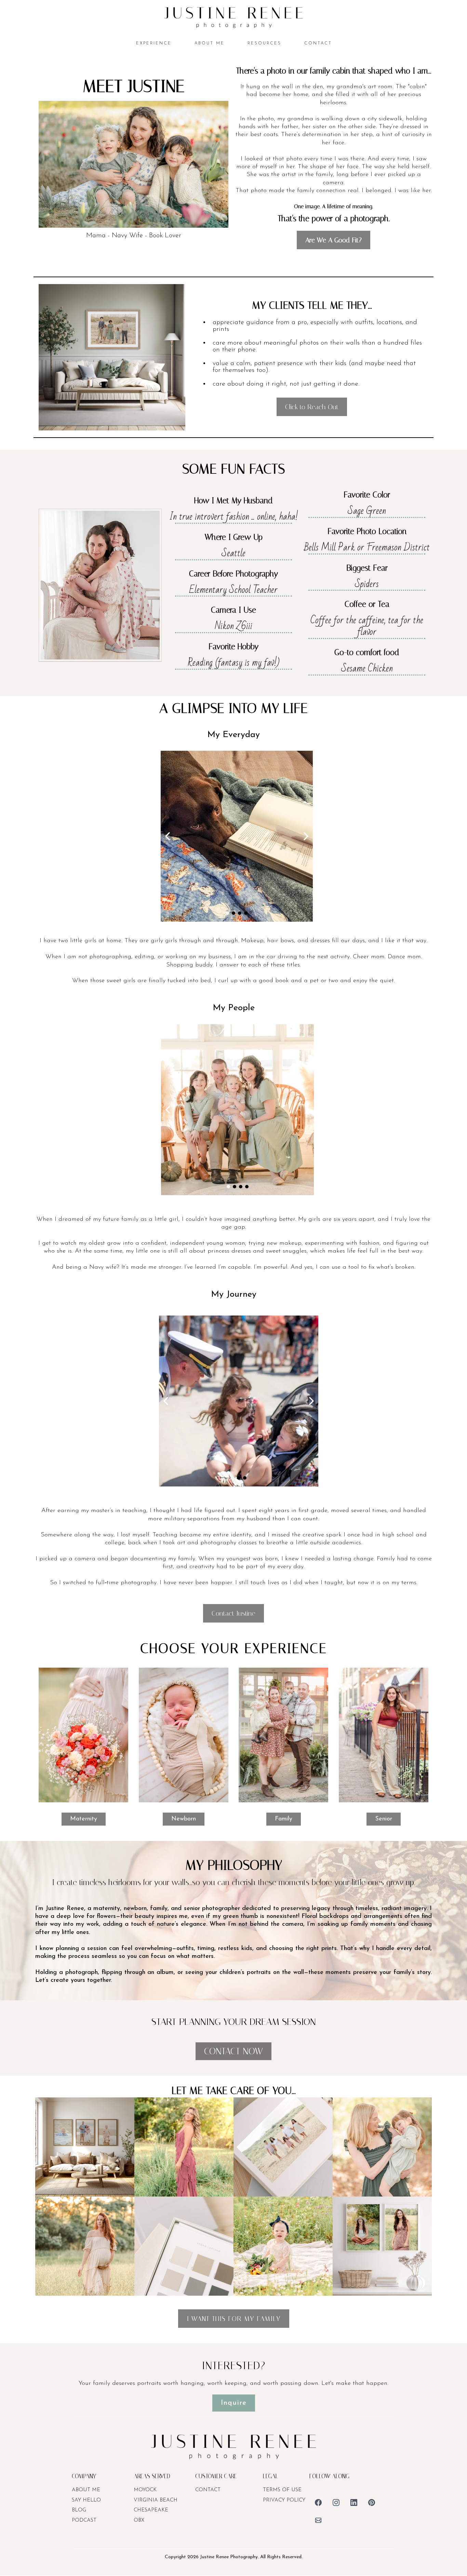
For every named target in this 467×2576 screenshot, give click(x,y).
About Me (86, 2490)
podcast (84, 2520)
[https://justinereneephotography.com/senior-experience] (384, 1734)
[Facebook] (318, 2502)
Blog (79, 2510)
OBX (139, 2520)
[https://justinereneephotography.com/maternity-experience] (83, 1734)
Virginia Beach (156, 2500)
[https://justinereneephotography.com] (233, 17)
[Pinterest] (372, 2502)
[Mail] (318, 2520)
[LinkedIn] (354, 2502)
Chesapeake (151, 2510)
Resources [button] (264, 43)
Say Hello (86, 2500)
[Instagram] (336, 2502)
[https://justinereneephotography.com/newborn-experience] (184, 1734)
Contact (208, 2490)
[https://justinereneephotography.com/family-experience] (283, 1734)
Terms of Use (282, 2490)
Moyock (145, 2490)
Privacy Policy (284, 2500)
